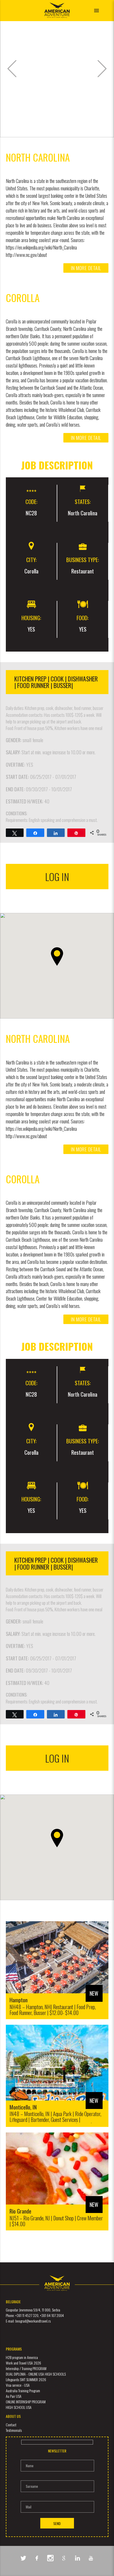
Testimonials (14, 2430)
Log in (57, 877)
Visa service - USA (18, 2385)
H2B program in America (22, 2357)
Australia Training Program (23, 2391)
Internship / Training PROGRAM (26, 2368)
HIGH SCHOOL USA (19, 2407)
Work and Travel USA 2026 (23, 2363)
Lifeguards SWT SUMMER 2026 (26, 2379)
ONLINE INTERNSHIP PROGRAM (26, 2402)
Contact (11, 2425)
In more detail (86, 268)
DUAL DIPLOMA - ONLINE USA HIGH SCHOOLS (36, 2374)
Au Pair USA (14, 2396)
